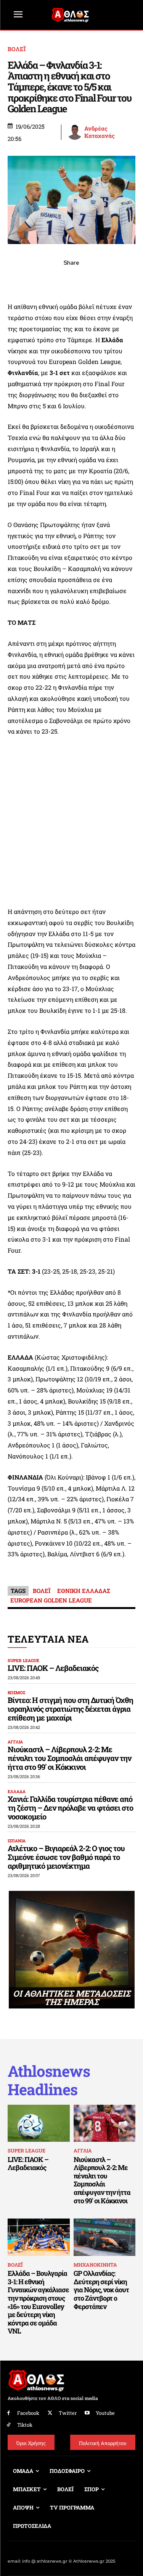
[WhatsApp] (54, 280)
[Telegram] (89, 280)
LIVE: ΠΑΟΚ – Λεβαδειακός (53, 1668)
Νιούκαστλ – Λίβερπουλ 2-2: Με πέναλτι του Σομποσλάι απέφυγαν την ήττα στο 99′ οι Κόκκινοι (69, 1758)
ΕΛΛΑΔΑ (17, 1791)
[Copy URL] (107, 280)
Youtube (105, 2413)
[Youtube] (88, 2413)
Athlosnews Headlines (49, 2080)
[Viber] (72, 280)
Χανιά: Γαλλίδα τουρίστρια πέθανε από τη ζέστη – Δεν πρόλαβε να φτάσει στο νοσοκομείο (70, 1808)
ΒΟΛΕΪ (17, 49)
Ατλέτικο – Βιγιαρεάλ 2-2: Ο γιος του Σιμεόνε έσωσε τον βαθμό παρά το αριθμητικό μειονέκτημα (66, 1857)
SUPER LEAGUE (23, 1660)
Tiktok (25, 2425)
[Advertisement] (71, 822)
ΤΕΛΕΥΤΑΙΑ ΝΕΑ (48, 1639)
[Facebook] (19, 280)
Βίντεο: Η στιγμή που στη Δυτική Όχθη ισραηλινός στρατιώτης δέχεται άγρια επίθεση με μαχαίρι (70, 1709)
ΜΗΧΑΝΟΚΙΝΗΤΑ (95, 2265)
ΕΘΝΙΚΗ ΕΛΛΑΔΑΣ (84, 1591)
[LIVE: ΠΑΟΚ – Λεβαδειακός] (39, 2123)
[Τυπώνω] (124, 280)
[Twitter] (50, 2413)
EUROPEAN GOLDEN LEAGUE (51, 1600)
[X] (37, 280)
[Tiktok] (9, 2425)
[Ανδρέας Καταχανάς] (75, 132)
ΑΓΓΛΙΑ (15, 1742)
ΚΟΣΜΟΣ (16, 1692)
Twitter (68, 2413)
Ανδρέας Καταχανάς (100, 132)
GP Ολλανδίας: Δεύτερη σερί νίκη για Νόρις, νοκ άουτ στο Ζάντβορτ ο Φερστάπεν (101, 2290)
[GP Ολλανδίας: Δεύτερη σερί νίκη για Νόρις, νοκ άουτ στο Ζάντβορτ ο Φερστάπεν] (105, 2237)
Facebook (28, 2413)
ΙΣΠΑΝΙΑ (17, 1841)
